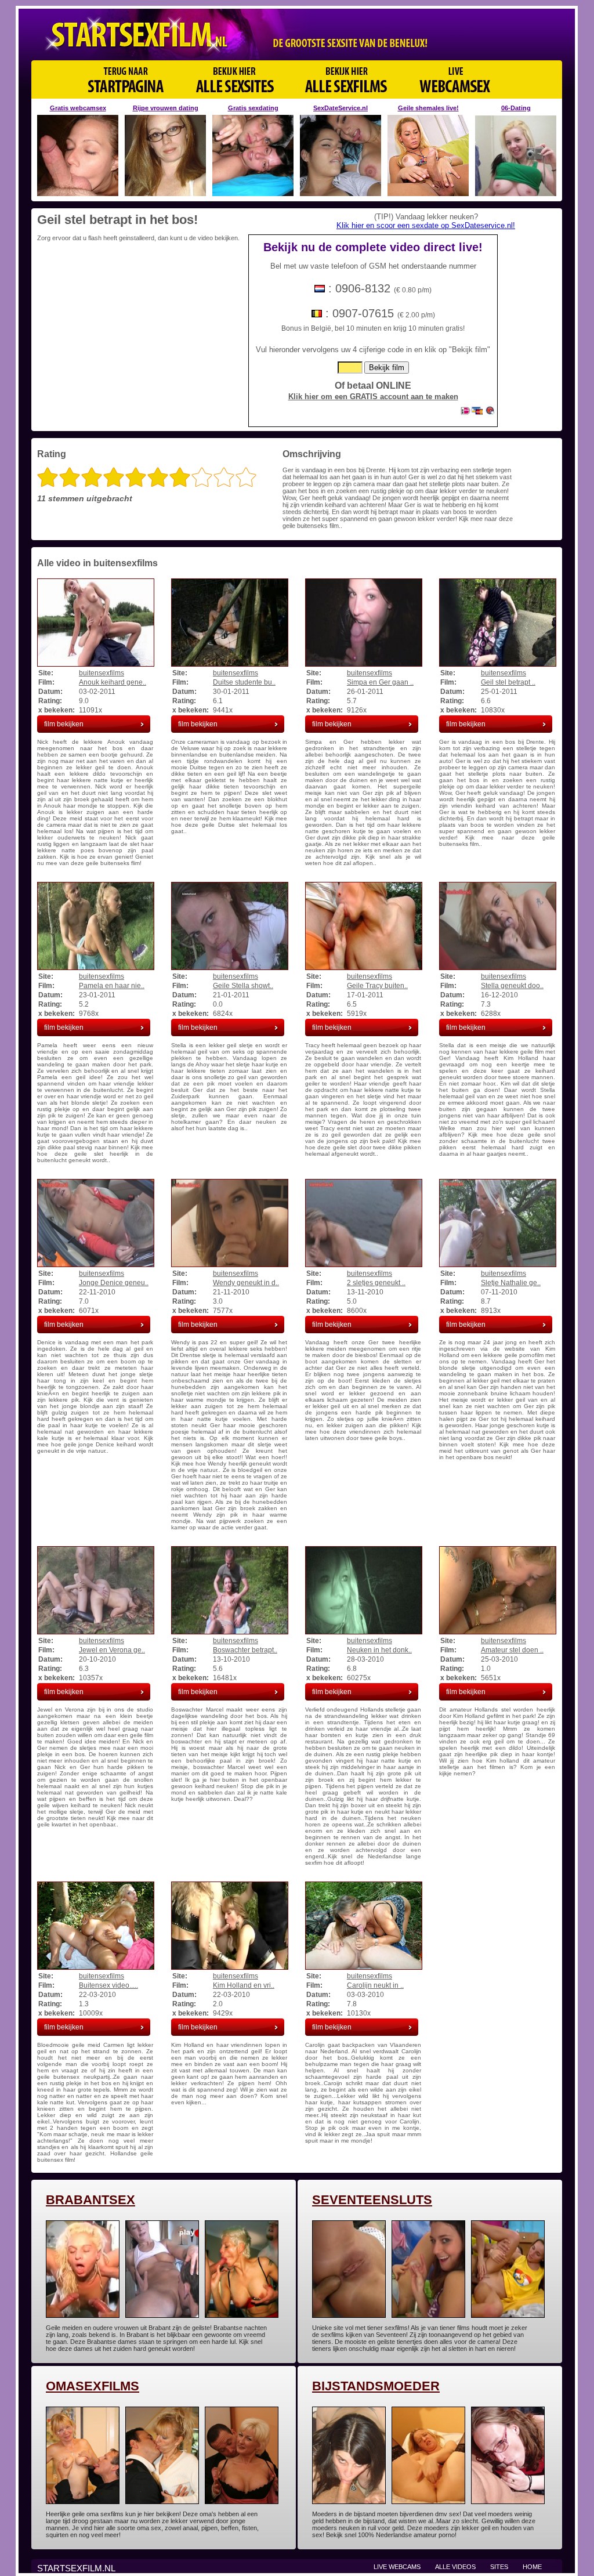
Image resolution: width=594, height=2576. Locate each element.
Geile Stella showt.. (243, 986)
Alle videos (455, 2567)
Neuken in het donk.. (379, 1650)
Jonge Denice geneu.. (114, 1283)
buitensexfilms (102, 673)
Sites (499, 2567)
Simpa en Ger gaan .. (380, 682)
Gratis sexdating (253, 108)
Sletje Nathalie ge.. (511, 1283)
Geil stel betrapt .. (508, 682)
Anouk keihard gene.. (113, 682)
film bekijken (64, 724)
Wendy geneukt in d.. (246, 1283)
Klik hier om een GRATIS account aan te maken (373, 397)
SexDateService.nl (341, 108)
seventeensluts (372, 2200)
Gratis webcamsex (78, 108)
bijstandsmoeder (376, 2386)
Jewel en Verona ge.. (112, 1650)
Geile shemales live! (428, 108)
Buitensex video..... (108, 1985)
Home (532, 2567)
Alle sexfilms (346, 79)
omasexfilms (93, 2386)
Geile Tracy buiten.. (377, 986)
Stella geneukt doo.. (512, 986)
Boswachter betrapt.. (245, 1650)
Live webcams (397, 2567)
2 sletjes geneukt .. (376, 1283)
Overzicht (126, 79)
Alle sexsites (235, 79)
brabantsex (90, 2200)
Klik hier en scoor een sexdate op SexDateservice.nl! (426, 225)
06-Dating (516, 108)
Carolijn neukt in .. (375, 1985)
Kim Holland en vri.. (244, 1985)
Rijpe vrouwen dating (166, 108)
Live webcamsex (454, 79)
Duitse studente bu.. (244, 682)
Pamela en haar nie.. (112, 986)
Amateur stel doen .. (512, 1650)
